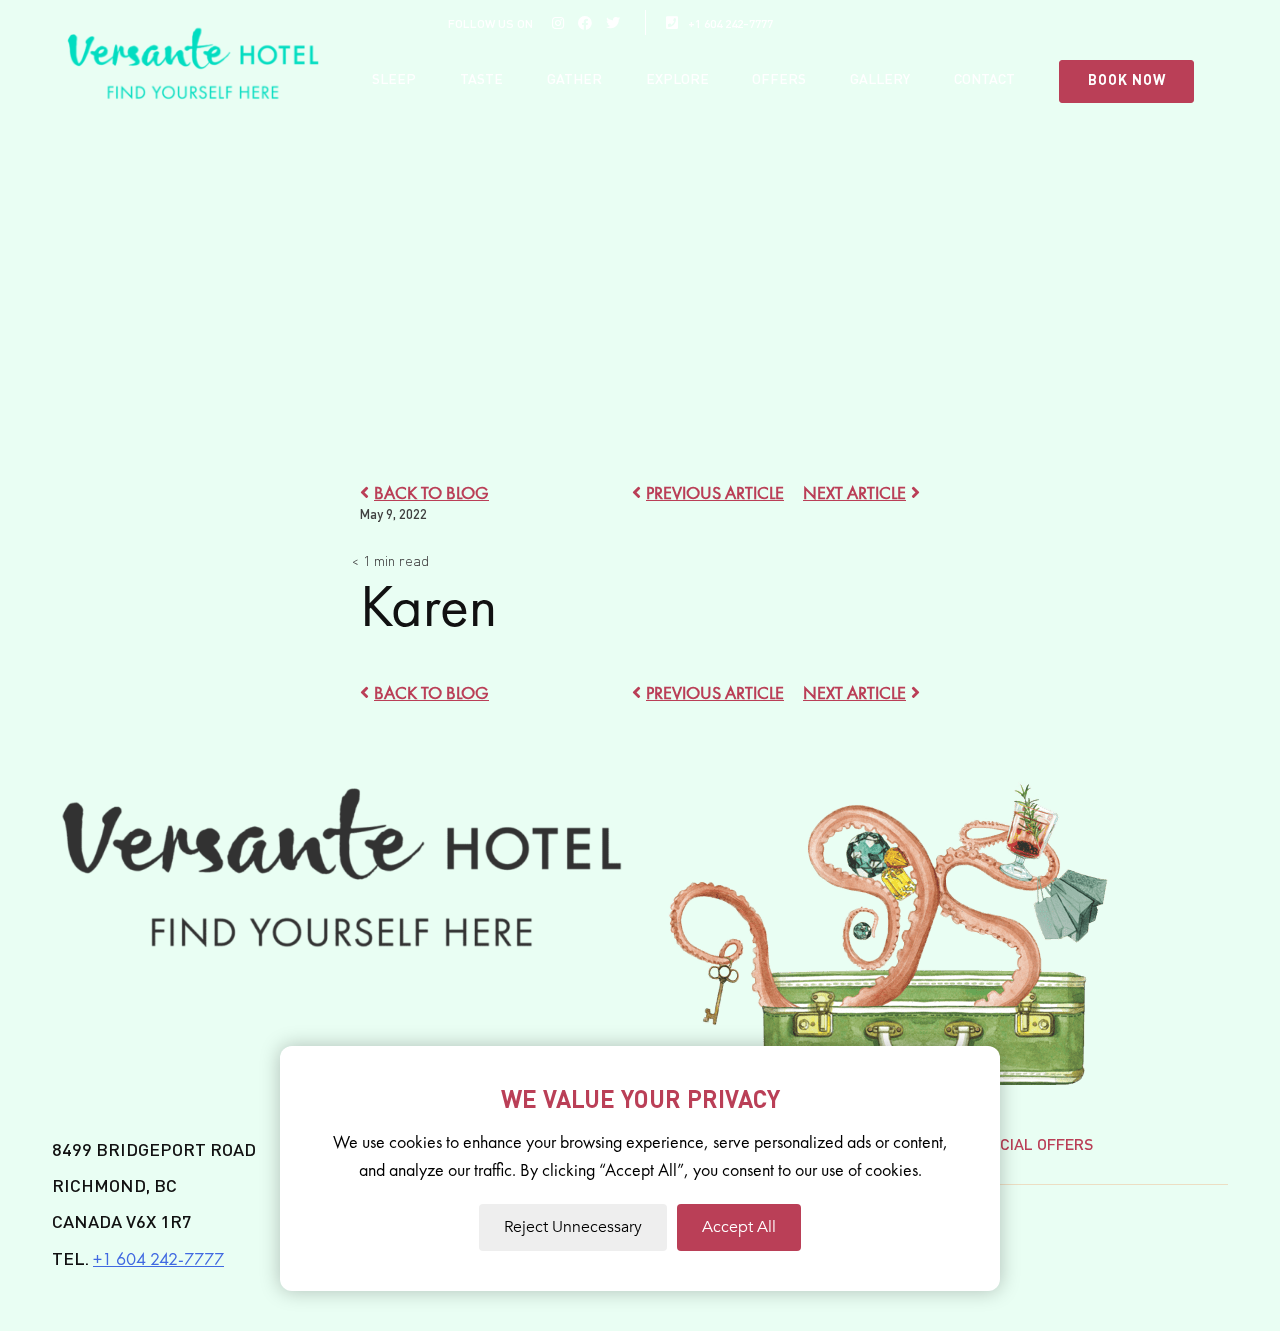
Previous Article (715, 492)
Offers (779, 80)
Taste (481, 80)
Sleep (394, 80)
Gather (574, 80)
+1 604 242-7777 (730, 25)
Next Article (854, 492)
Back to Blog (431, 492)
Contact (984, 80)
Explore (677, 80)
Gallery (880, 80)
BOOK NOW (1127, 81)
